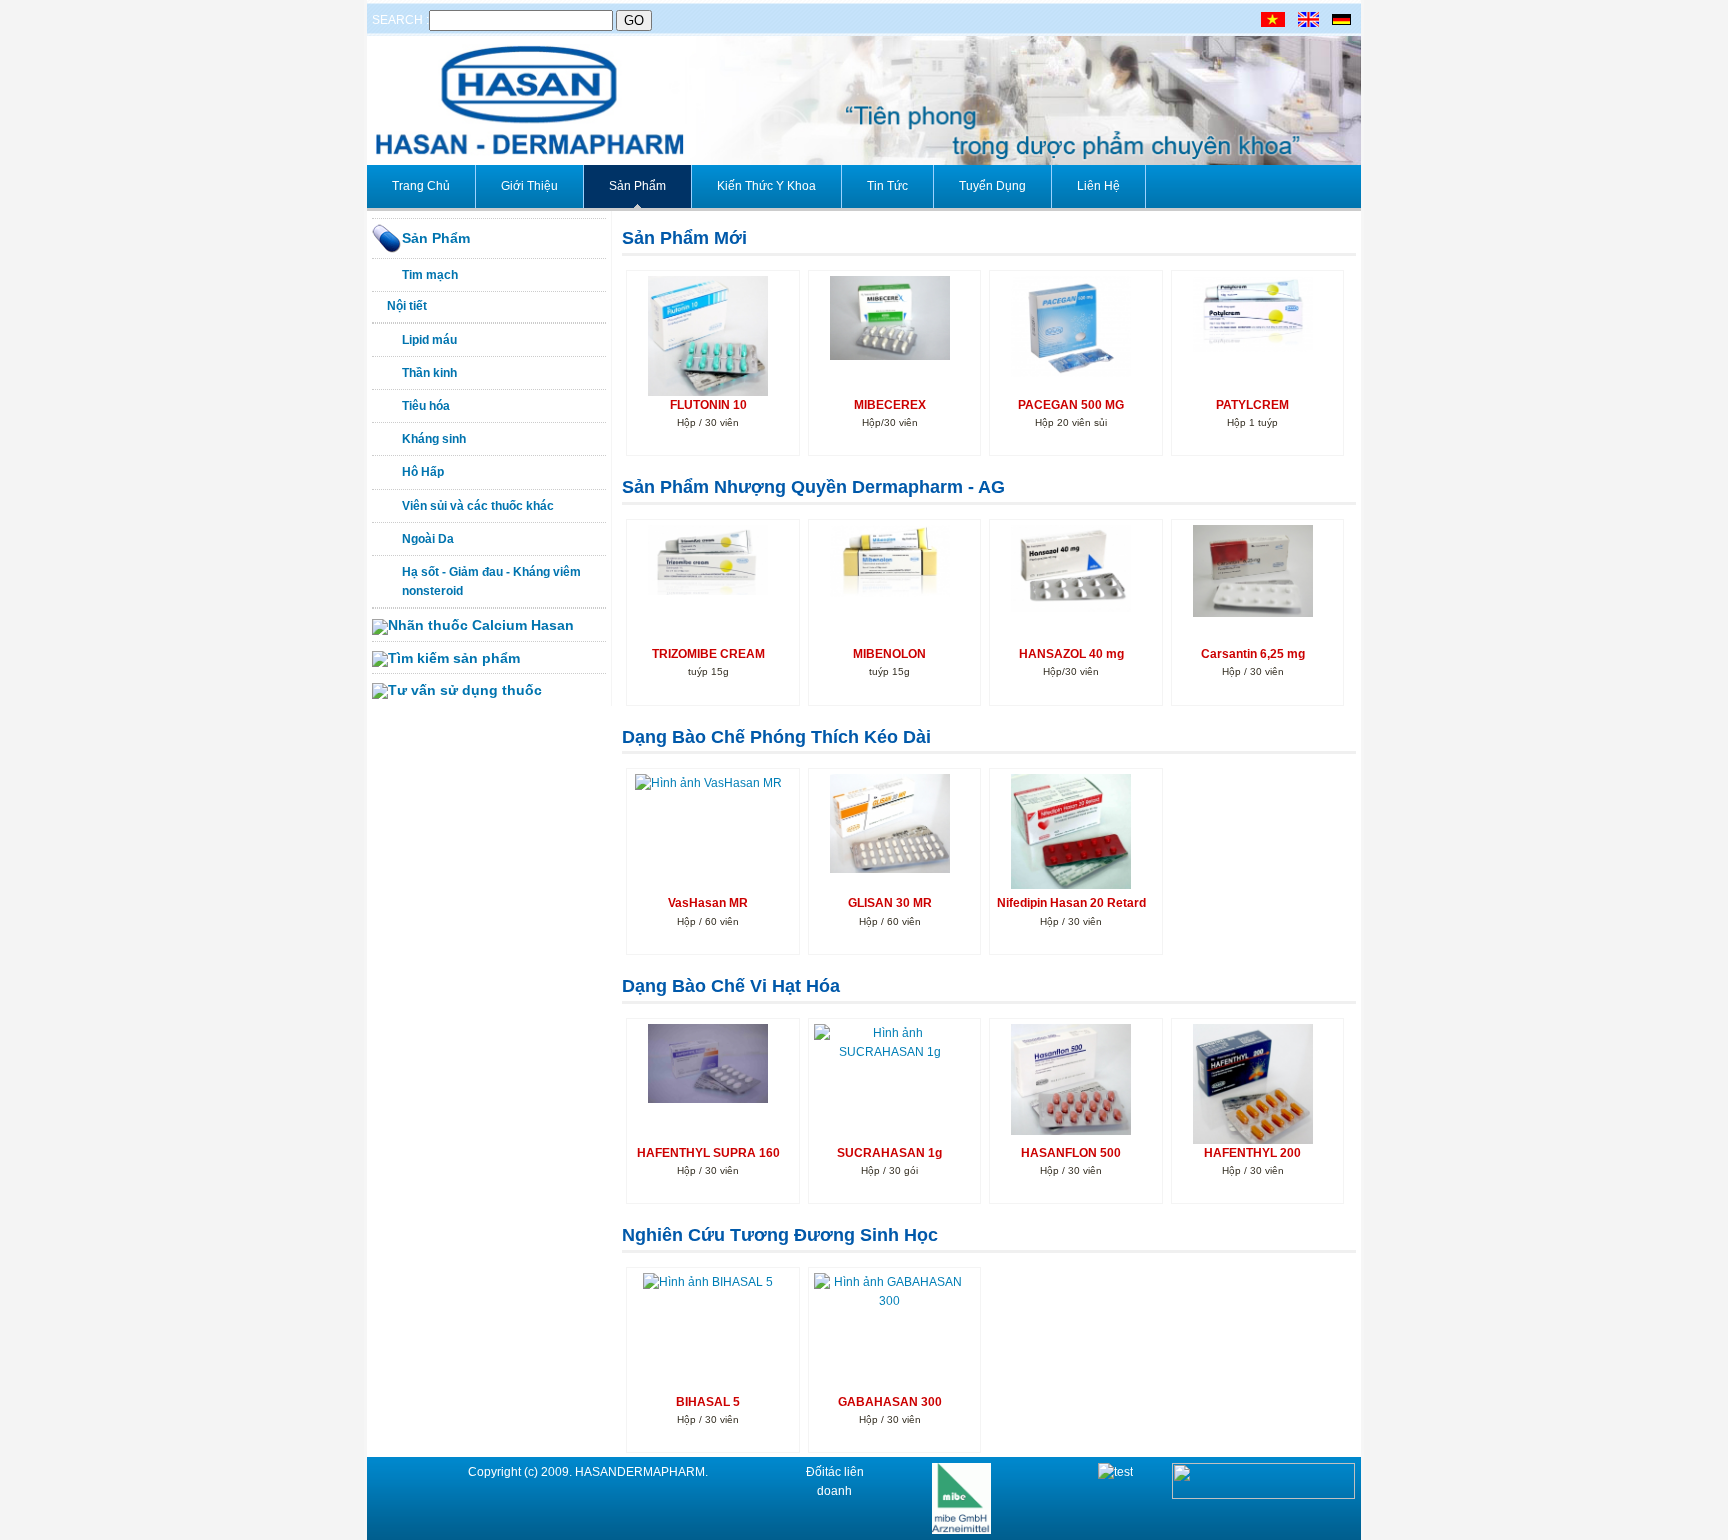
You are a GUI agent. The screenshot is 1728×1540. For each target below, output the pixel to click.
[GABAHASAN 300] (890, 1291)
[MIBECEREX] (890, 317)
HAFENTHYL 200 (1252, 1153)
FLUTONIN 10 (708, 405)
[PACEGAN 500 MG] (1071, 326)
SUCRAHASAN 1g (889, 1153)
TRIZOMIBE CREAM (708, 654)
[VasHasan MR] (708, 783)
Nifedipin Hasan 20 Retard (1071, 903)
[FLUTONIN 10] (708, 336)
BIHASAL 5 (708, 1402)
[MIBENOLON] (890, 560)
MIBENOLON (889, 654)
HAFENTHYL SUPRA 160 (708, 1153)
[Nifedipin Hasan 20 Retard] (1071, 831)
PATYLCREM (1252, 405)
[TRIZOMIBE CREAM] (708, 559)
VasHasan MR (708, 903)
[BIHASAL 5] (708, 1281)
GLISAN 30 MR (890, 903)
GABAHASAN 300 (890, 1402)
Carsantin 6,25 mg (1253, 654)
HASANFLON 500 (1071, 1153)
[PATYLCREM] (1253, 313)
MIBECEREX (890, 405)
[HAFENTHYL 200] (1253, 1087)
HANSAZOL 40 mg (1071, 654)
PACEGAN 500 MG (1071, 405)
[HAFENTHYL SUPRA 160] (708, 1063)
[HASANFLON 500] (1071, 1078)
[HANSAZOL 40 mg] (1071, 568)
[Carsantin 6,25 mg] (1253, 570)
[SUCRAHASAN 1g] (890, 1042)
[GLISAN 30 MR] (890, 823)
